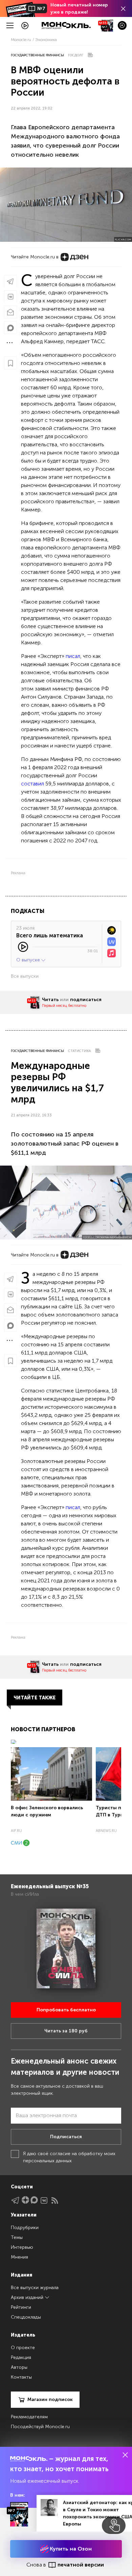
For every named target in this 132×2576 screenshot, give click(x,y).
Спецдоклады (26, 2317)
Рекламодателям (29, 2417)
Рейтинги (21, 2307)
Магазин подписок (50, 2399)
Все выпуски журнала (35, 2288)
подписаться (86, 1000)
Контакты (21, 2377)
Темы (17, 2237)
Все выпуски (25, 976)
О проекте (23, 2348)
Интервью (22, 2247)
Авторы (19, 2367)
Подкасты (28, 911)
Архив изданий (28, 2297)
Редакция (21, 2357)
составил (32, 784)
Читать (50, 1000)
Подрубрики (25, 2228)
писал (73, 656)
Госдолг (76, 55)
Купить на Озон (70, 2549)
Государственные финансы (37, 55)
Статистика (79, 1051)
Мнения (19, 2257)
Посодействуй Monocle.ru (40, 2427)
